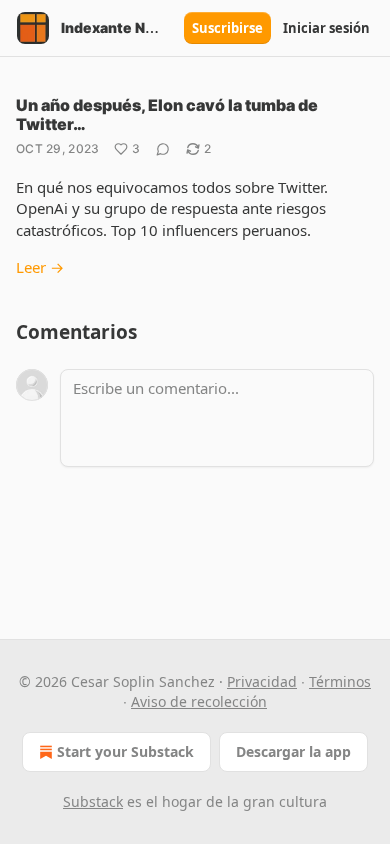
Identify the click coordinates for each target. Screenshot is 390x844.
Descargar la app (293, 751)
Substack (93, 801)
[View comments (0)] (163, 149)
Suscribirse (227, 28)
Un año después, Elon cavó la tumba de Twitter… (167, 114)
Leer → (40, 267)
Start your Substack (125, 751)
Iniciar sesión (326, 28)
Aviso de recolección (199, 701)
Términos (340, 681)
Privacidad (262, 681)
